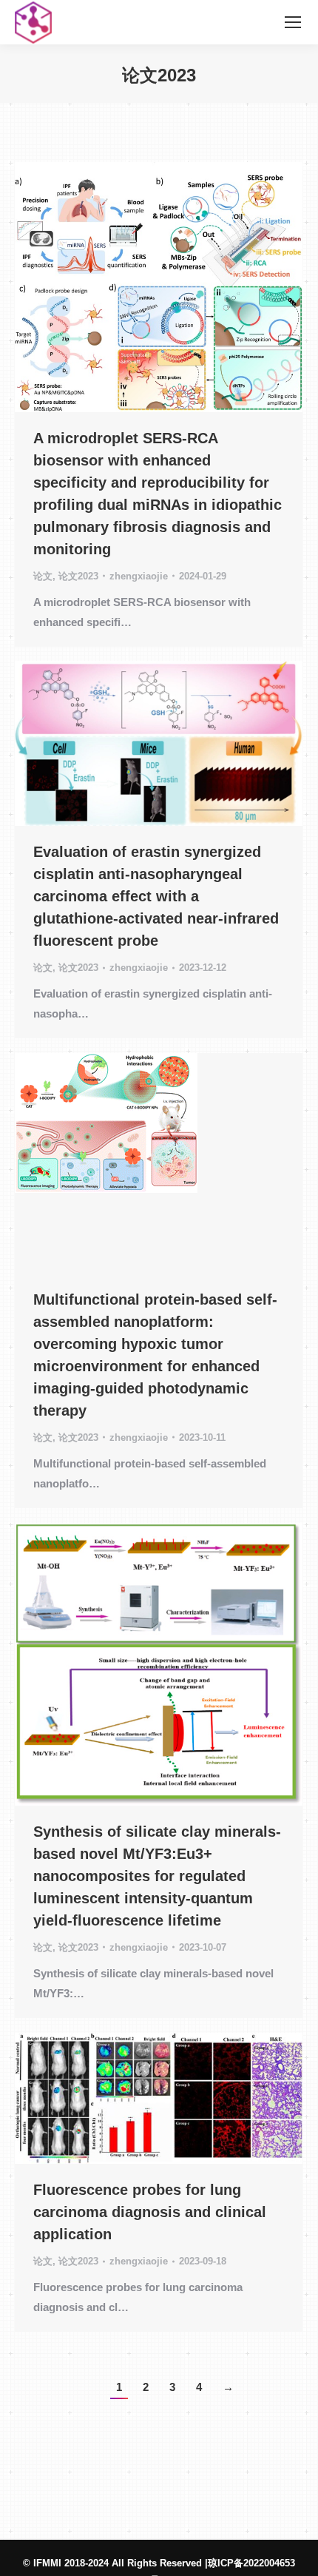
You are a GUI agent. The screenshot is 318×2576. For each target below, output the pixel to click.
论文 (43, 576)
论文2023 (78, 576)
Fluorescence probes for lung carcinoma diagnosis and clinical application (150, 2212)
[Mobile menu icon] (293, 22)
